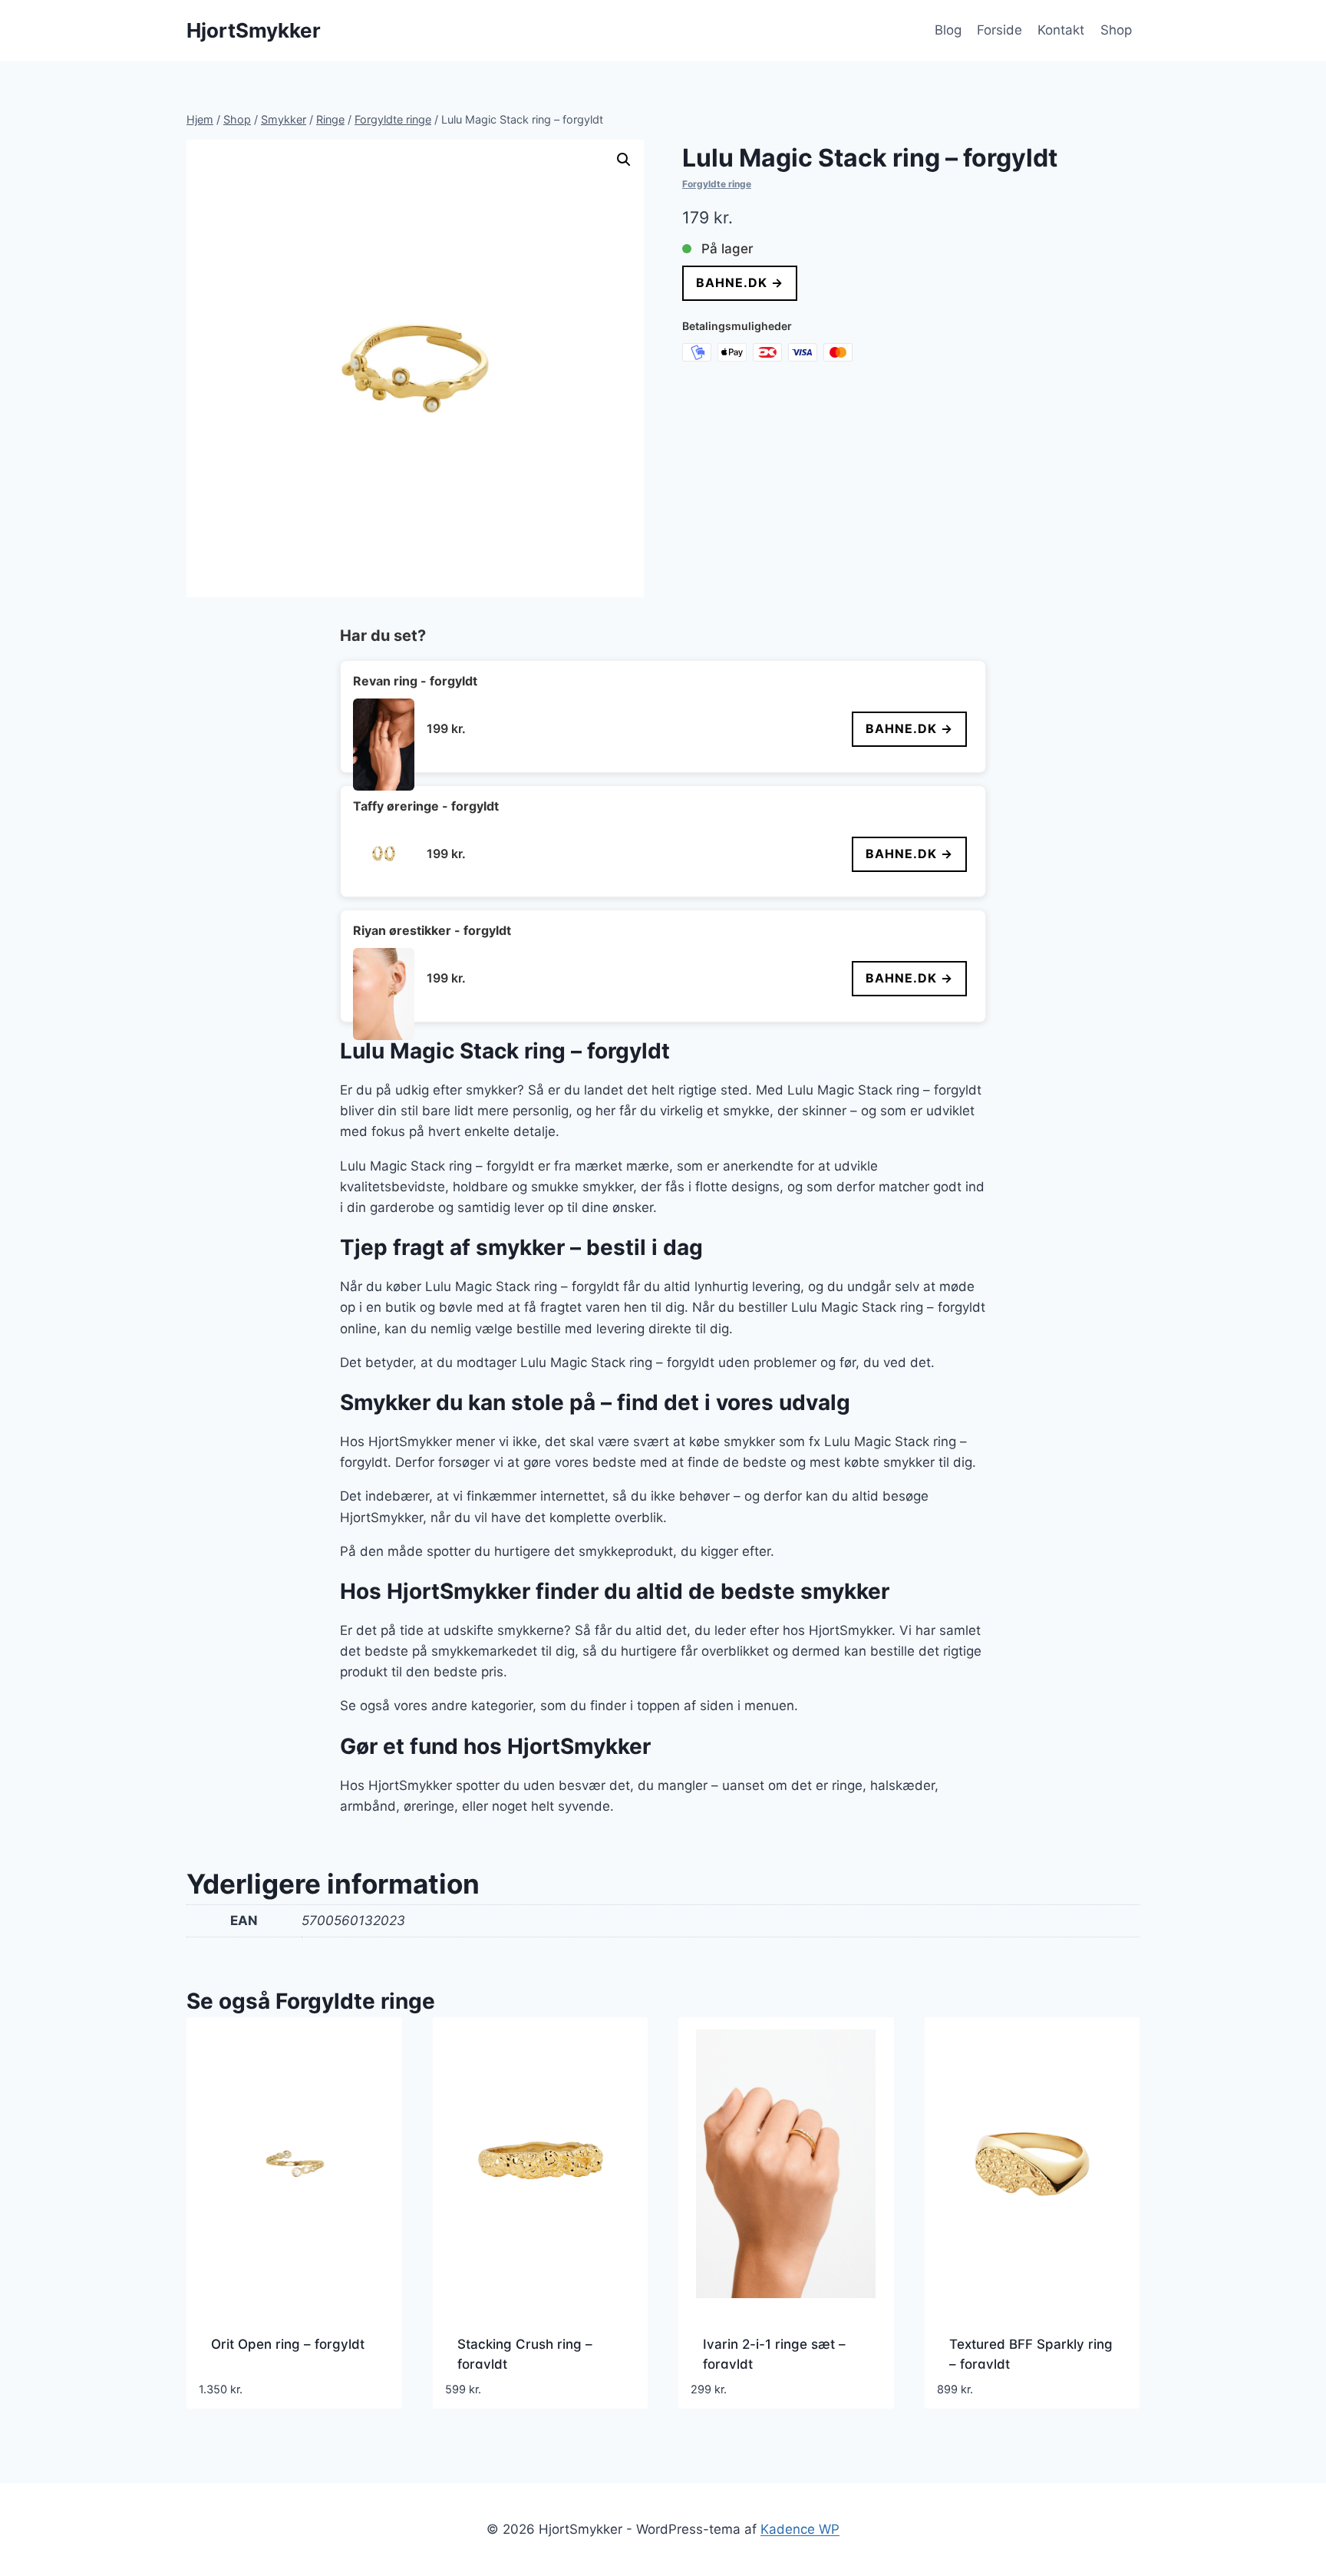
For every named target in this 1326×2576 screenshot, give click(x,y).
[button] (624, 160)
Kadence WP (800, 2529)
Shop (1116, 30)
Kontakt (1061, 30)
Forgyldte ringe (717, 184)
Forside (999, 30)
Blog (948, 30)
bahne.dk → (740, 282)
